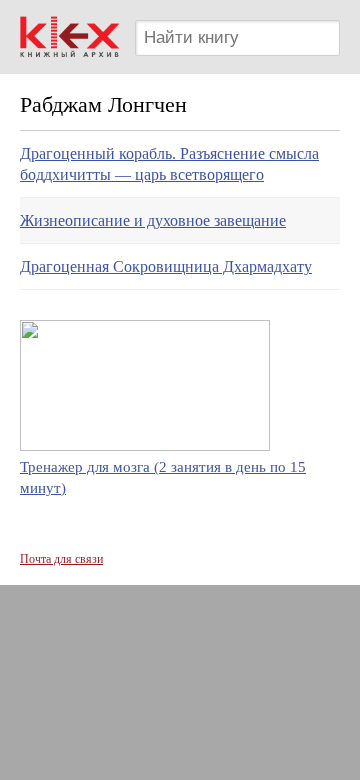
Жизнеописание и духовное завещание (153, 220)
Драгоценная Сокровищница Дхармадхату (166, 266)
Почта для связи (61, 559)
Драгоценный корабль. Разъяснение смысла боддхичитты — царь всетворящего (169, 164)
